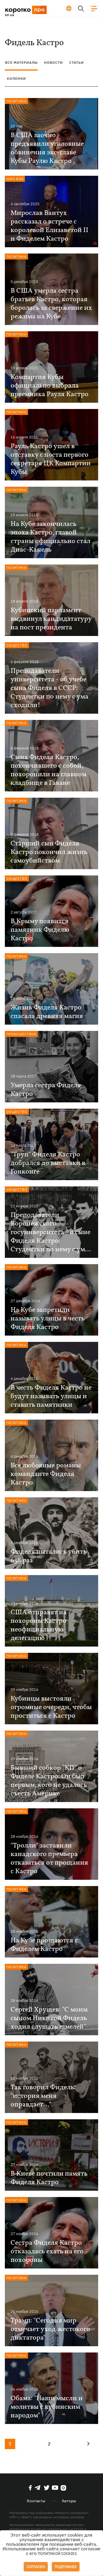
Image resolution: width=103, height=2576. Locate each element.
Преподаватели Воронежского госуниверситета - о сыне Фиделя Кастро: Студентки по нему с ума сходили (50, 1232)
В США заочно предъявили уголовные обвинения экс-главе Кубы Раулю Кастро (47, 148)
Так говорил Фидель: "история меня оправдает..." (43, 2096)
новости (54, 62)
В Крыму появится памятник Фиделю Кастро (40, 930)
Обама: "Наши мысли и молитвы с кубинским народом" (47, 2407)
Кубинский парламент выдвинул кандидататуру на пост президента (51, 619)
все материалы (21, 62)
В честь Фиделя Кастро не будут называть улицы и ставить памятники (51, 1396)
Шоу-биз (15, 179)
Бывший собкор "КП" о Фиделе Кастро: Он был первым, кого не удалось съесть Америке (49, 1781)
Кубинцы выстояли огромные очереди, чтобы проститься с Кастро (51, 1707)
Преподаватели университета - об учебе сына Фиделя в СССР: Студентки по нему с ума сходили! (49, 688)
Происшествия (21, 1034)
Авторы (69, 2501)
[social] (30, 2488)
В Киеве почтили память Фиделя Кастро (49, 2178)
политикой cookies (57, 2554)
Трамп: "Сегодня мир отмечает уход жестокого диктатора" (50, 2329)
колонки (16, 78)
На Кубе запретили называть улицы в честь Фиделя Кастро (48, 1319)
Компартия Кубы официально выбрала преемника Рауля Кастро (49, 386)
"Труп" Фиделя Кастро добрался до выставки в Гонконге (48, 1163)
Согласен (36, 2567)
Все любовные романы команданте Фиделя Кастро (46, 1474)
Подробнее (66, 2567)
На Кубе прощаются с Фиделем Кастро (44, 1945)
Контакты (36, 2501)
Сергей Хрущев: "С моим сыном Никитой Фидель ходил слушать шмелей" (49, 2018)
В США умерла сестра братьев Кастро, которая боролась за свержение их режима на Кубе (51, 304)
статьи (77, 62)
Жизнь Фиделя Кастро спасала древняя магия (47, 1012)
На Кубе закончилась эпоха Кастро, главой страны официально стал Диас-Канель (50, 537)
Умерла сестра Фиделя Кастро (46, 1090)
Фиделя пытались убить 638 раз (49, 1556)
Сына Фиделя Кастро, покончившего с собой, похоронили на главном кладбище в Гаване (48, 770)
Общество (17, 645)
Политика (16, 101)
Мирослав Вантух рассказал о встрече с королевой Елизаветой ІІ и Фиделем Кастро (49, 226)
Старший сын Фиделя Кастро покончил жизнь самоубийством (49, 852)
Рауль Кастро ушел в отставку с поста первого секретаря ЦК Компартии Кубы (51, 459)
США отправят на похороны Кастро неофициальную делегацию (39, 1625)
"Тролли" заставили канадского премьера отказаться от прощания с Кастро (49, 1859)
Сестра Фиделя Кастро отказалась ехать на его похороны (47, 2252)
